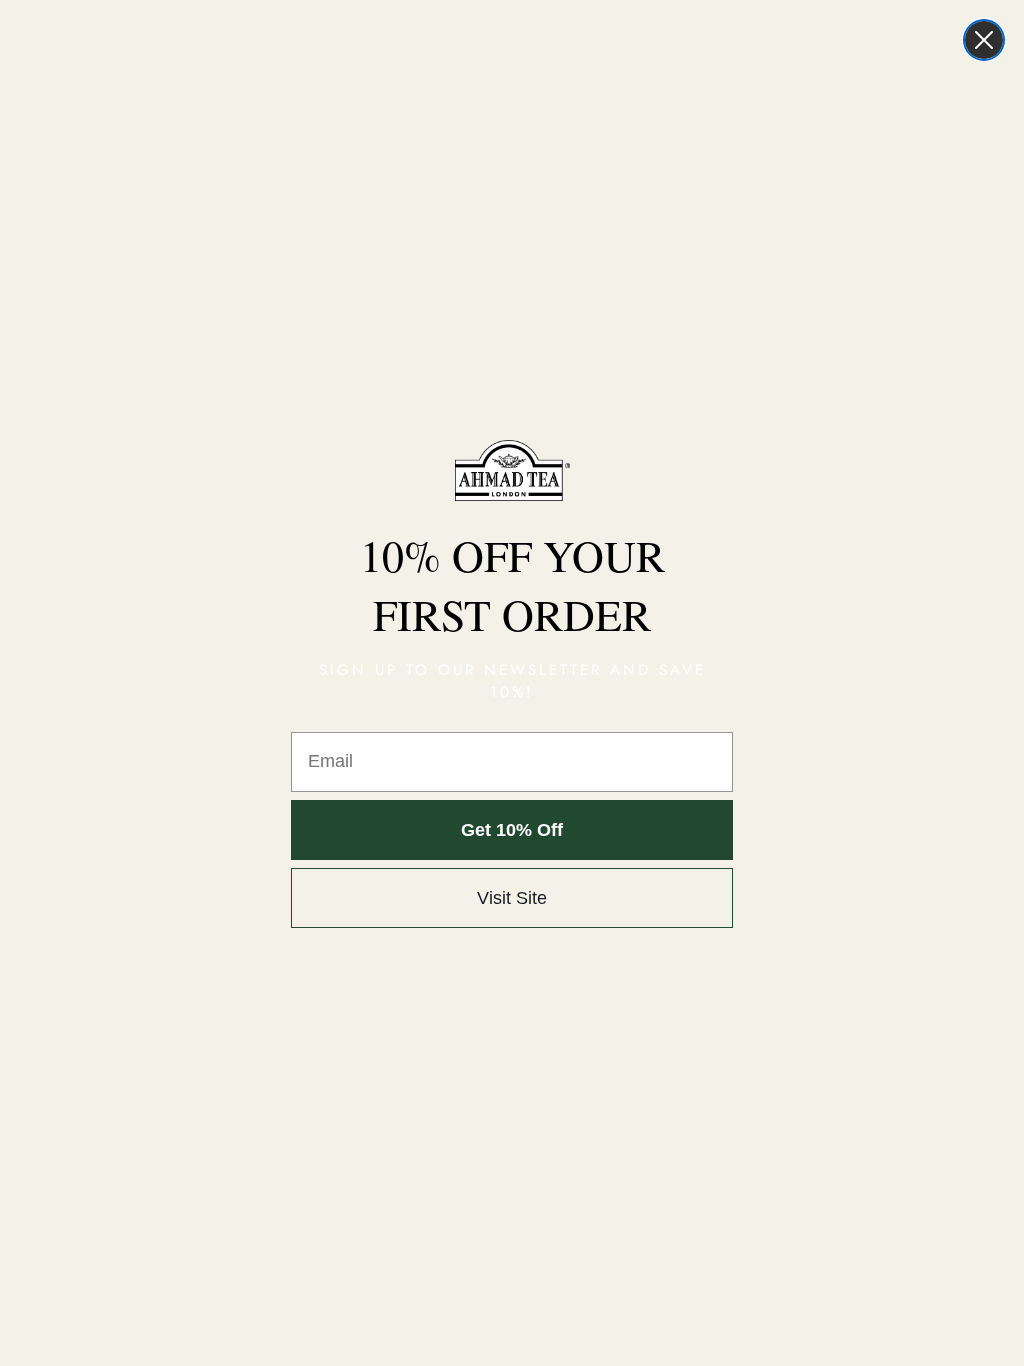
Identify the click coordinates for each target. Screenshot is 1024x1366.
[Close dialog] (984, 40)
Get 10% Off (512, 830)
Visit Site (512, 898)
